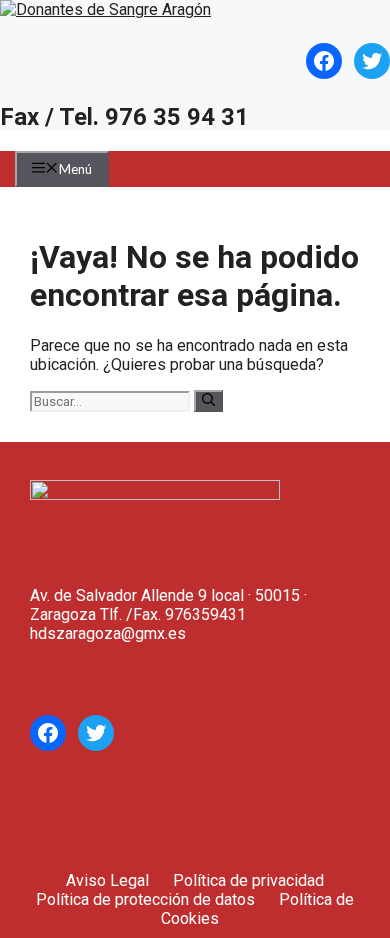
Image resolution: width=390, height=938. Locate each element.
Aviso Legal (107, 880)
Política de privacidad (248, 880)
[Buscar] (208, 401)
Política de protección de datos (145, 899)
